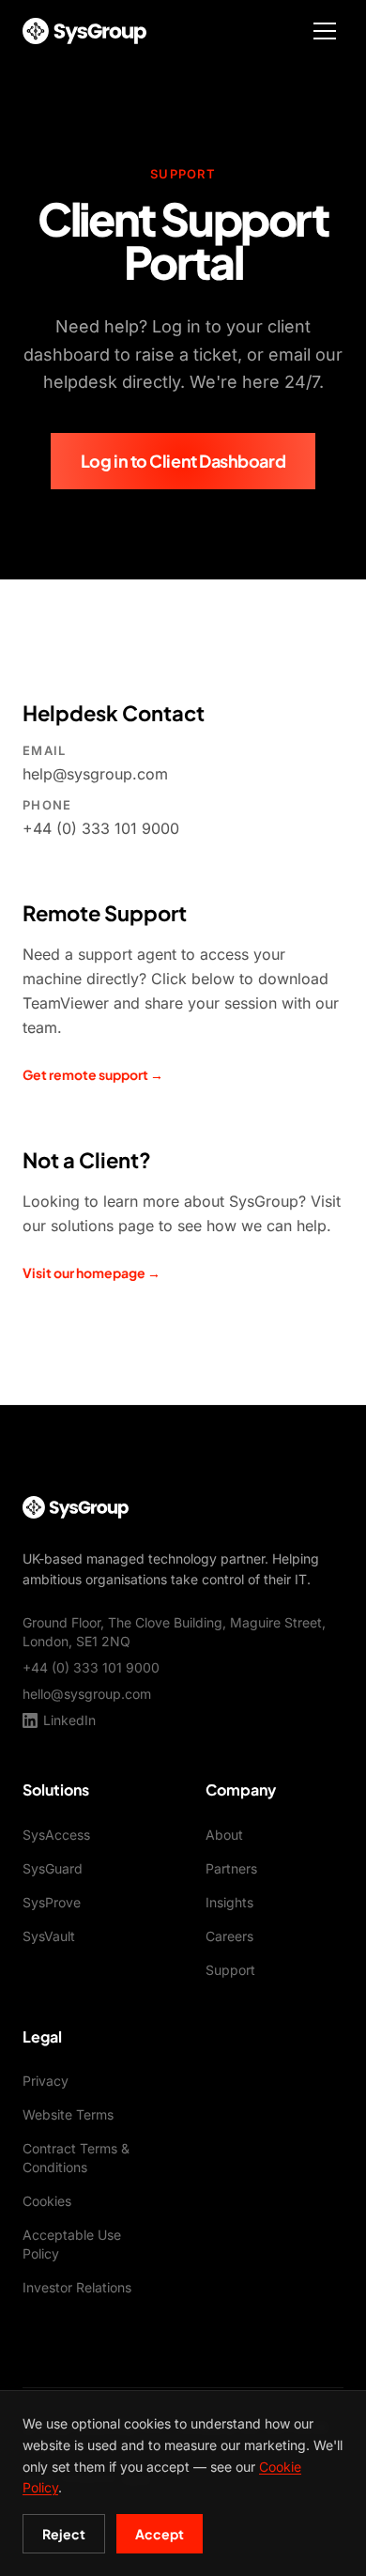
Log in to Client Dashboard (183, 461)
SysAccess (56, 1835)
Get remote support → (93, 1074)
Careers (229, 1936)
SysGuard (53, 1868)
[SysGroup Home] (84, 31)
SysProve (52, 1902)
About (224, 1835)
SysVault (49, 1936)
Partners (231, 1868)
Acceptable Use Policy (72, 2244)
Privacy (46, 2081)
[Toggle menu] (325, 31)
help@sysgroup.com (95, 774)
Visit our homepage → (91, 1273)
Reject (64, 2534)
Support (230, 1970)
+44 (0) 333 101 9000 (101, 828)
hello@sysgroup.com (87, 1694)
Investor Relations (77, 2287)
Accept (160, 2534)
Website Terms (68, 2114)
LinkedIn (69, 1720)
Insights (229, 1902)
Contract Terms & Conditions (76, 2158)
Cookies (47, 2201)
